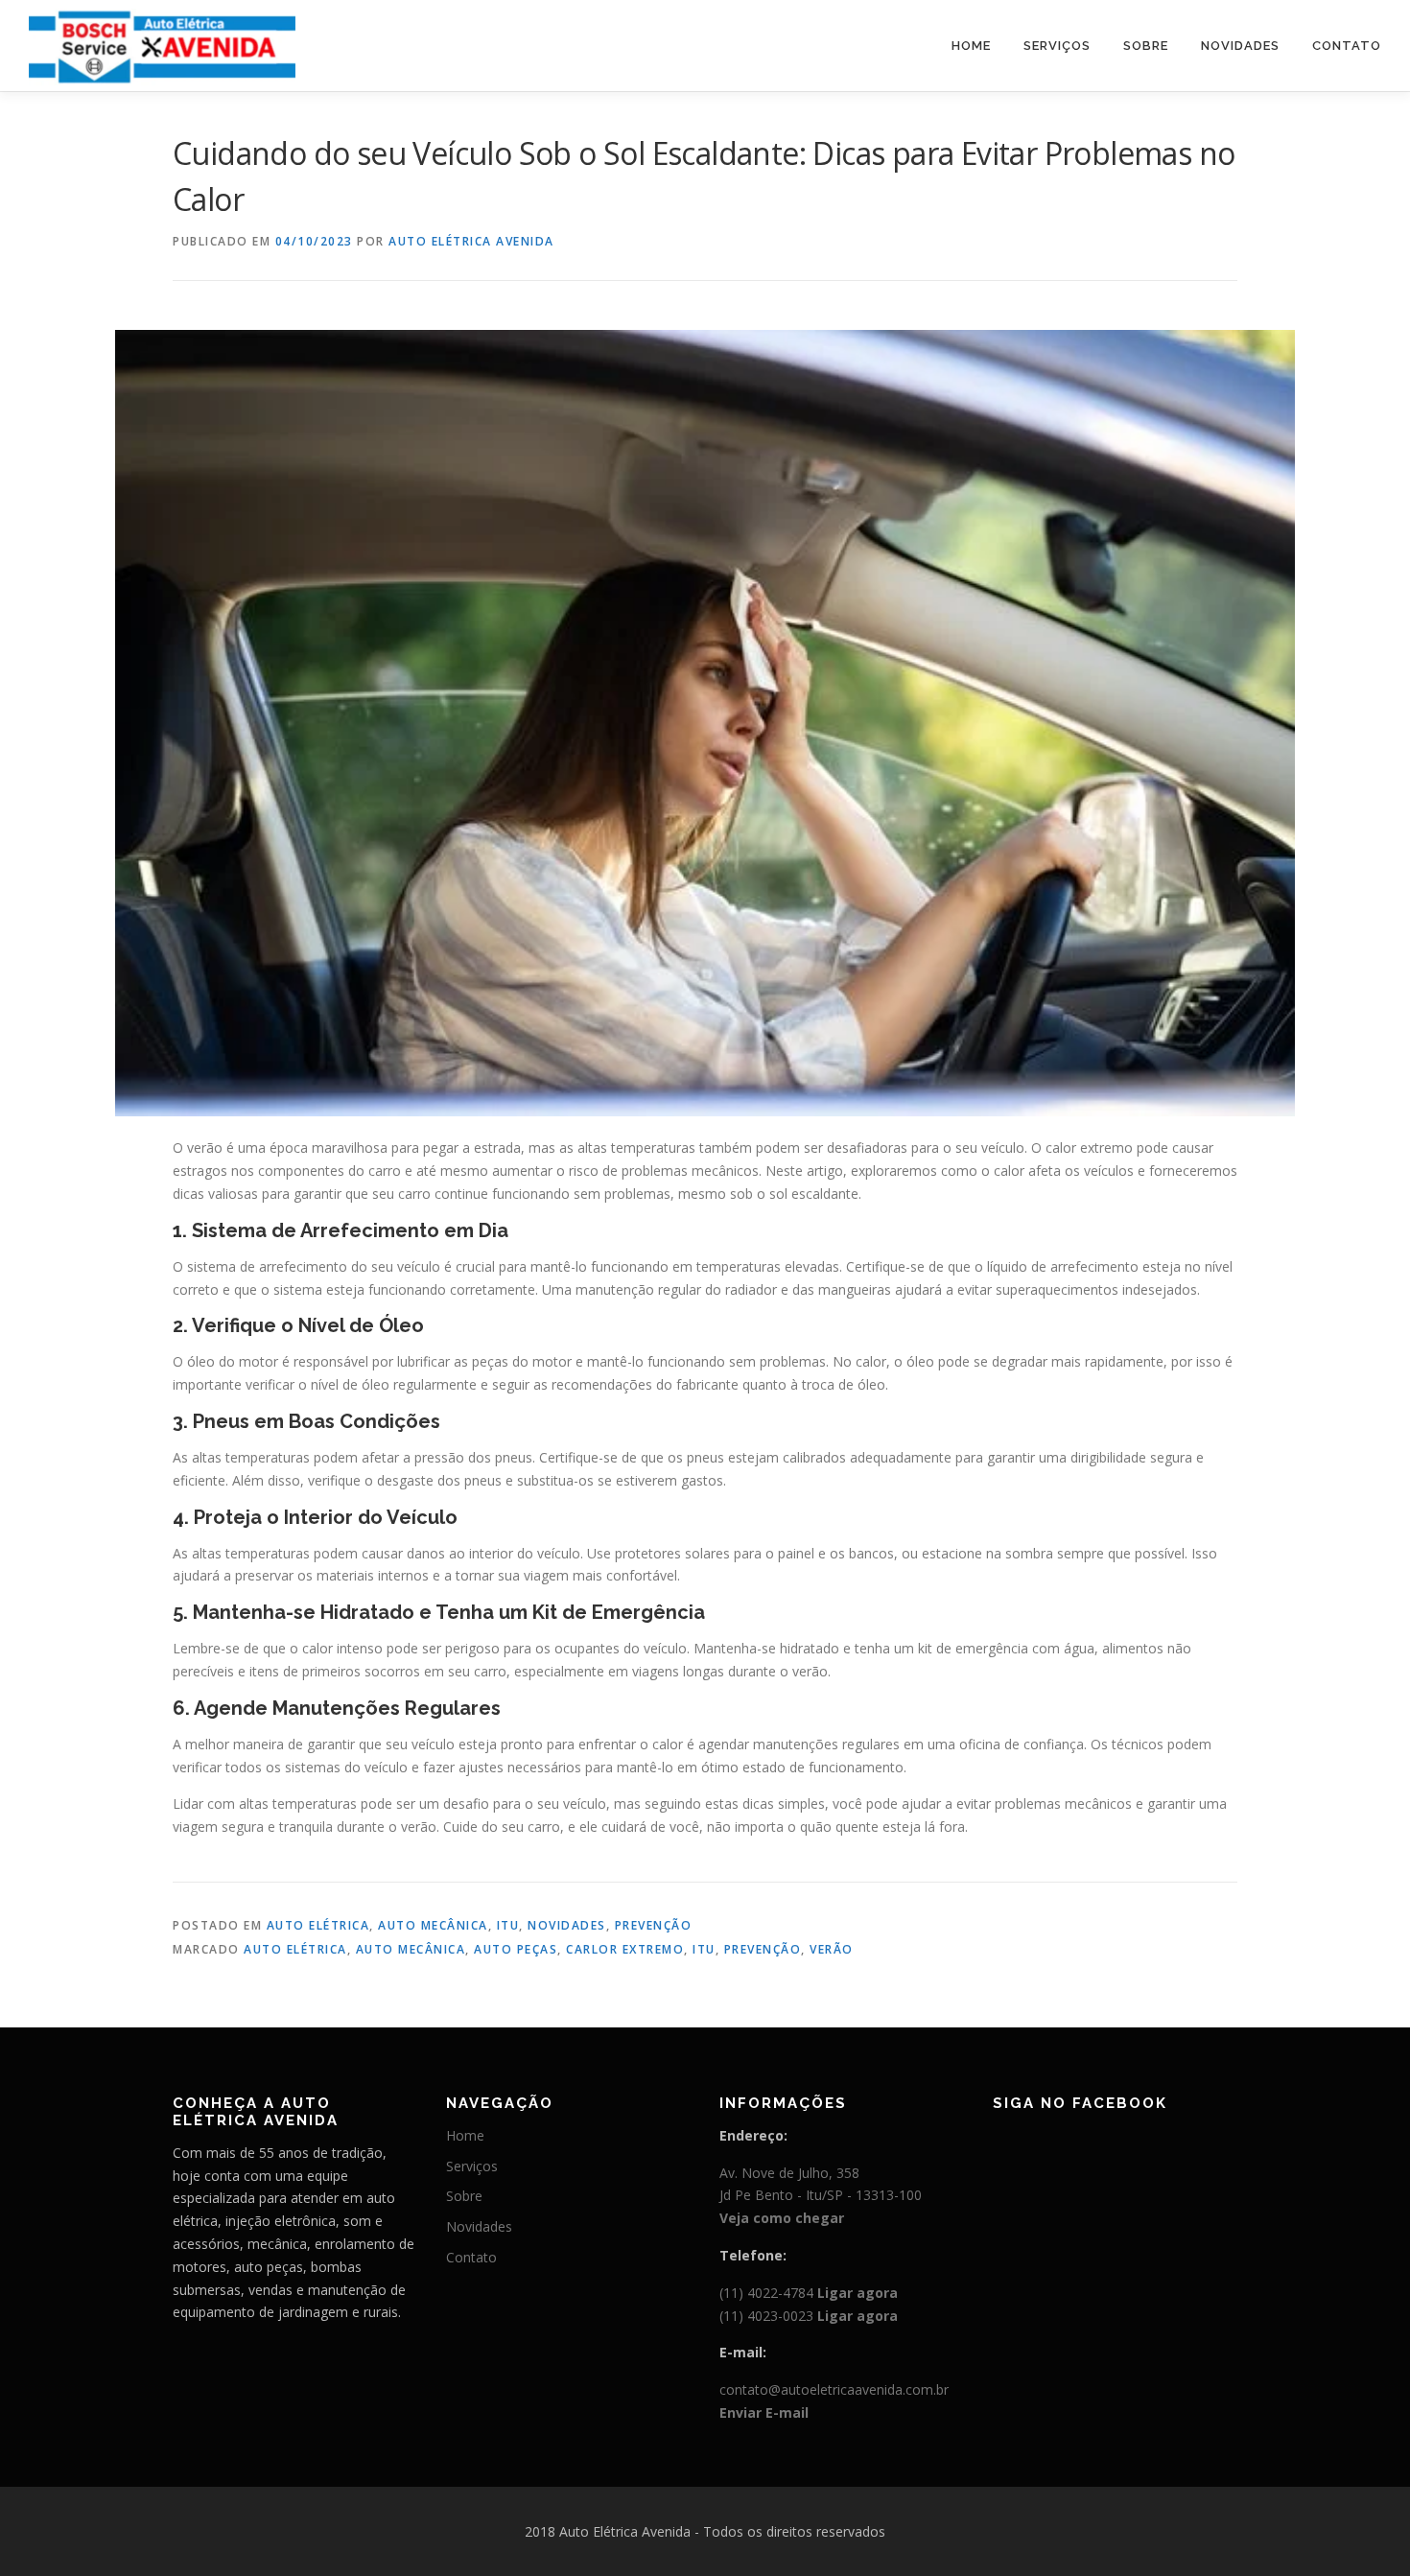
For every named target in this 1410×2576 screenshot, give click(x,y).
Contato (1347, 46)
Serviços (1057, 46)
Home (971, 46)
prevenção (763, 1949)
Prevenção (654, 1925)
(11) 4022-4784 (809, 2293)
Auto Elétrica (318, 1925)
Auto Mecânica (433, 1925)
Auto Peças (516, 1949)
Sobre (1146, 46)
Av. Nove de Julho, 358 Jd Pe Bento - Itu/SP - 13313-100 (821, 2196)
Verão (832, 1949)
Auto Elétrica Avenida (471, 241)
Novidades (1240, 46)
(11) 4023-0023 (809, 2316)
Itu (508, 1925)
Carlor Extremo (625, 1949)
